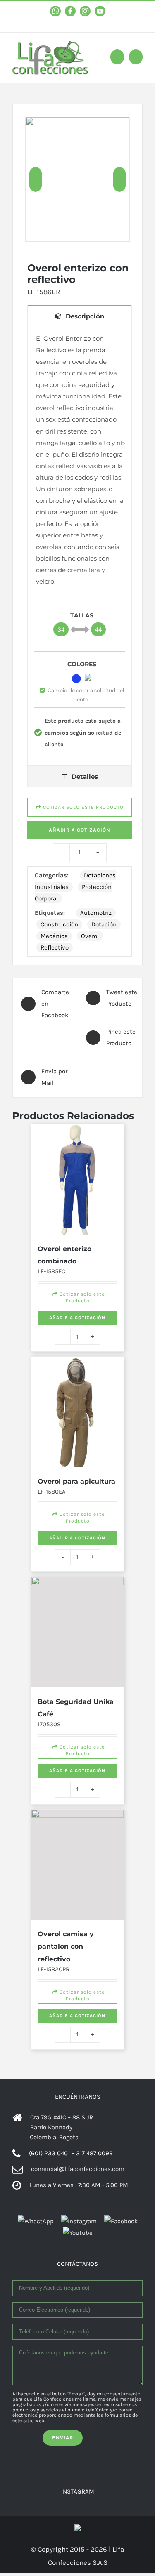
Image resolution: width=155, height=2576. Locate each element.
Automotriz (96, 913)
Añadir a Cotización (80, 830)
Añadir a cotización (78, 1279)
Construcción (59, 924)
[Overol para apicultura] (78, 1345)
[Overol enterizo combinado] (78, 1149)
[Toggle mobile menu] (136, 57)
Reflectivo (55, 947)
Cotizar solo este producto (82, 807)
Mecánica (54, 936)
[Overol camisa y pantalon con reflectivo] (78, 1750)
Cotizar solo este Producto (79, 1252)
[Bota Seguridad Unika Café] (78, 1541)
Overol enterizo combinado (83, 1200)
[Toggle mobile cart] (117, 57)
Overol (90, 936)
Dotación (104, 924)
